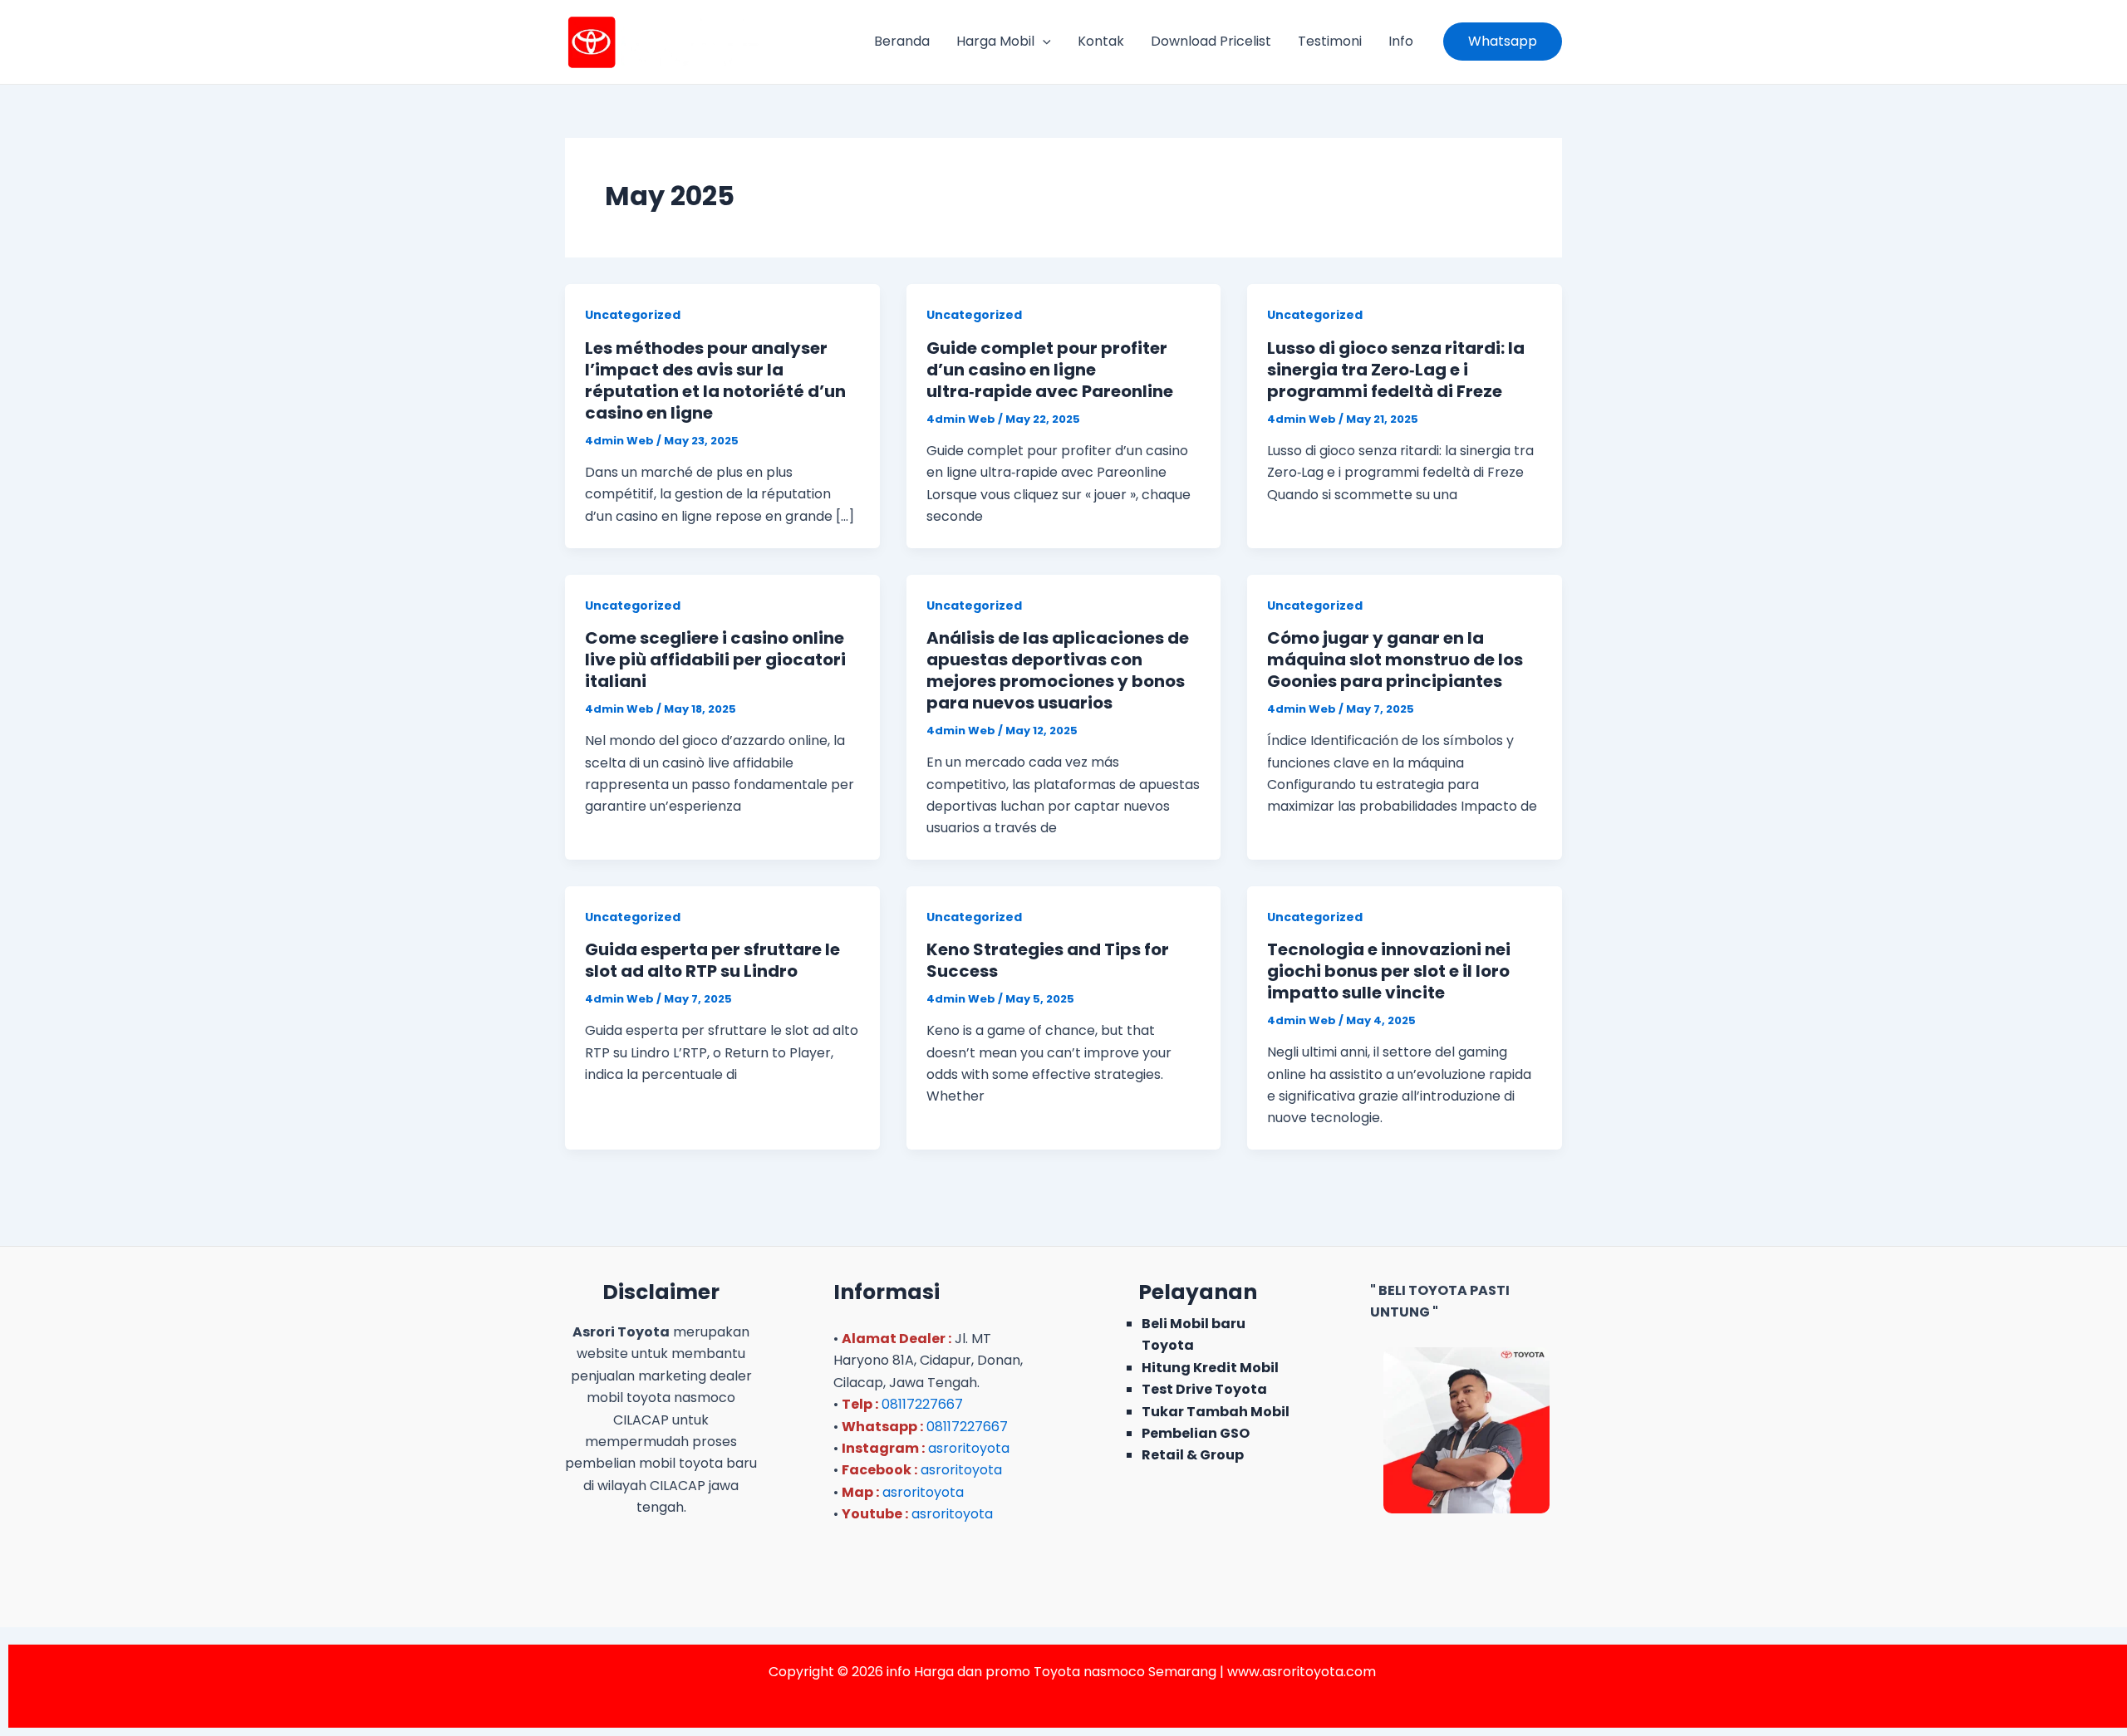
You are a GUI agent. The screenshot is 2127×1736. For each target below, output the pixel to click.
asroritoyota (969, 1448)
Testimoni (1330, 41)
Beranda (902, 41)
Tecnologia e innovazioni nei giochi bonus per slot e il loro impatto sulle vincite (1389, 971)
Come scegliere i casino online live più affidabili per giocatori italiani (715, 660)
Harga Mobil (995, 41)
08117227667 (922, 1404)
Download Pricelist (1211, 41)
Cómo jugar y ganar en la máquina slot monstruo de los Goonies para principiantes (1395, 660)
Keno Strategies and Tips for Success (1048, 960)
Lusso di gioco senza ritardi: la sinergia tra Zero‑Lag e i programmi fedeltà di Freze (1396, 370)
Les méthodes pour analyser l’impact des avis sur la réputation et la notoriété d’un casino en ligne (715, 380)
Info (1401, 41)
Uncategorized (633, 315)
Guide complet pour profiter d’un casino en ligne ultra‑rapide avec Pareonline (1050, 370)
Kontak (1101, 41)
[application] (1043, 42)
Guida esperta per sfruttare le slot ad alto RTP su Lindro (712, 960)
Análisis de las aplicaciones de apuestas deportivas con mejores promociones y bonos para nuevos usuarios (1058, 670)
